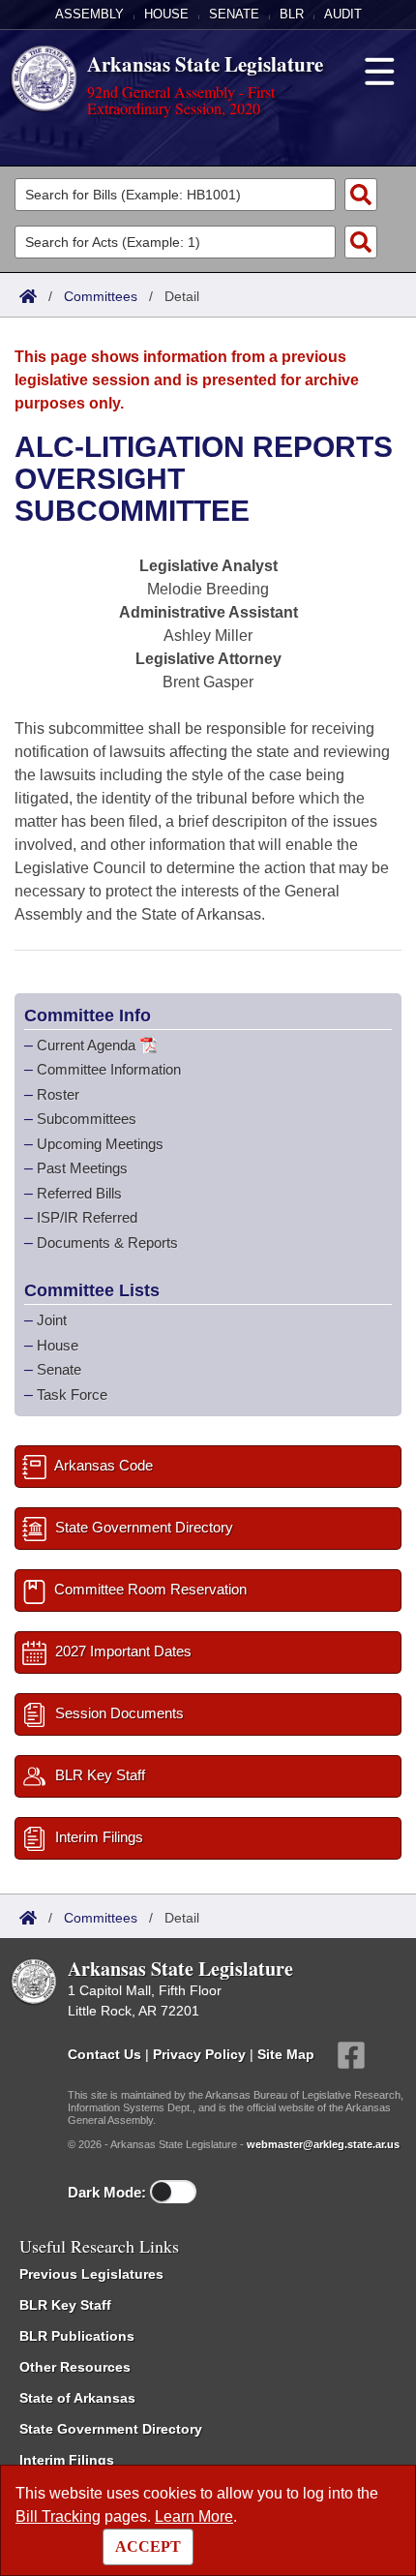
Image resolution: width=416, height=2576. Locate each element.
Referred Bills (79, 1193)
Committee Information (109, 1069)
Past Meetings (82, 1168)
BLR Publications (77, 2336)
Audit (343, 14)
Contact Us (104, 2054)
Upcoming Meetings (100, 1144)
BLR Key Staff (65, 2305)
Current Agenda (86, 1045)
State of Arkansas (77, 2398)
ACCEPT (148, 2546)
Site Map (286, 2054)
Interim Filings (67, 2460)
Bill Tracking (58, 2516)
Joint (52, 1320)
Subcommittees (87, 1119)
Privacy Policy (199, 2054)
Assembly (89, 14)
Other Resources (75, 2367)
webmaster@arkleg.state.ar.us (323, 2144)
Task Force (72, 1394)
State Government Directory (111, 2429)
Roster (58, 1094)
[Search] (361, 195)
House (166, 14)
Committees (101, 296)
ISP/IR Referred (87, 1217)
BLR (292, 14)
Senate (234, 14)
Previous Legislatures (91, 2274)
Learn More (194, 2516)
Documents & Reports (107, 1243)
